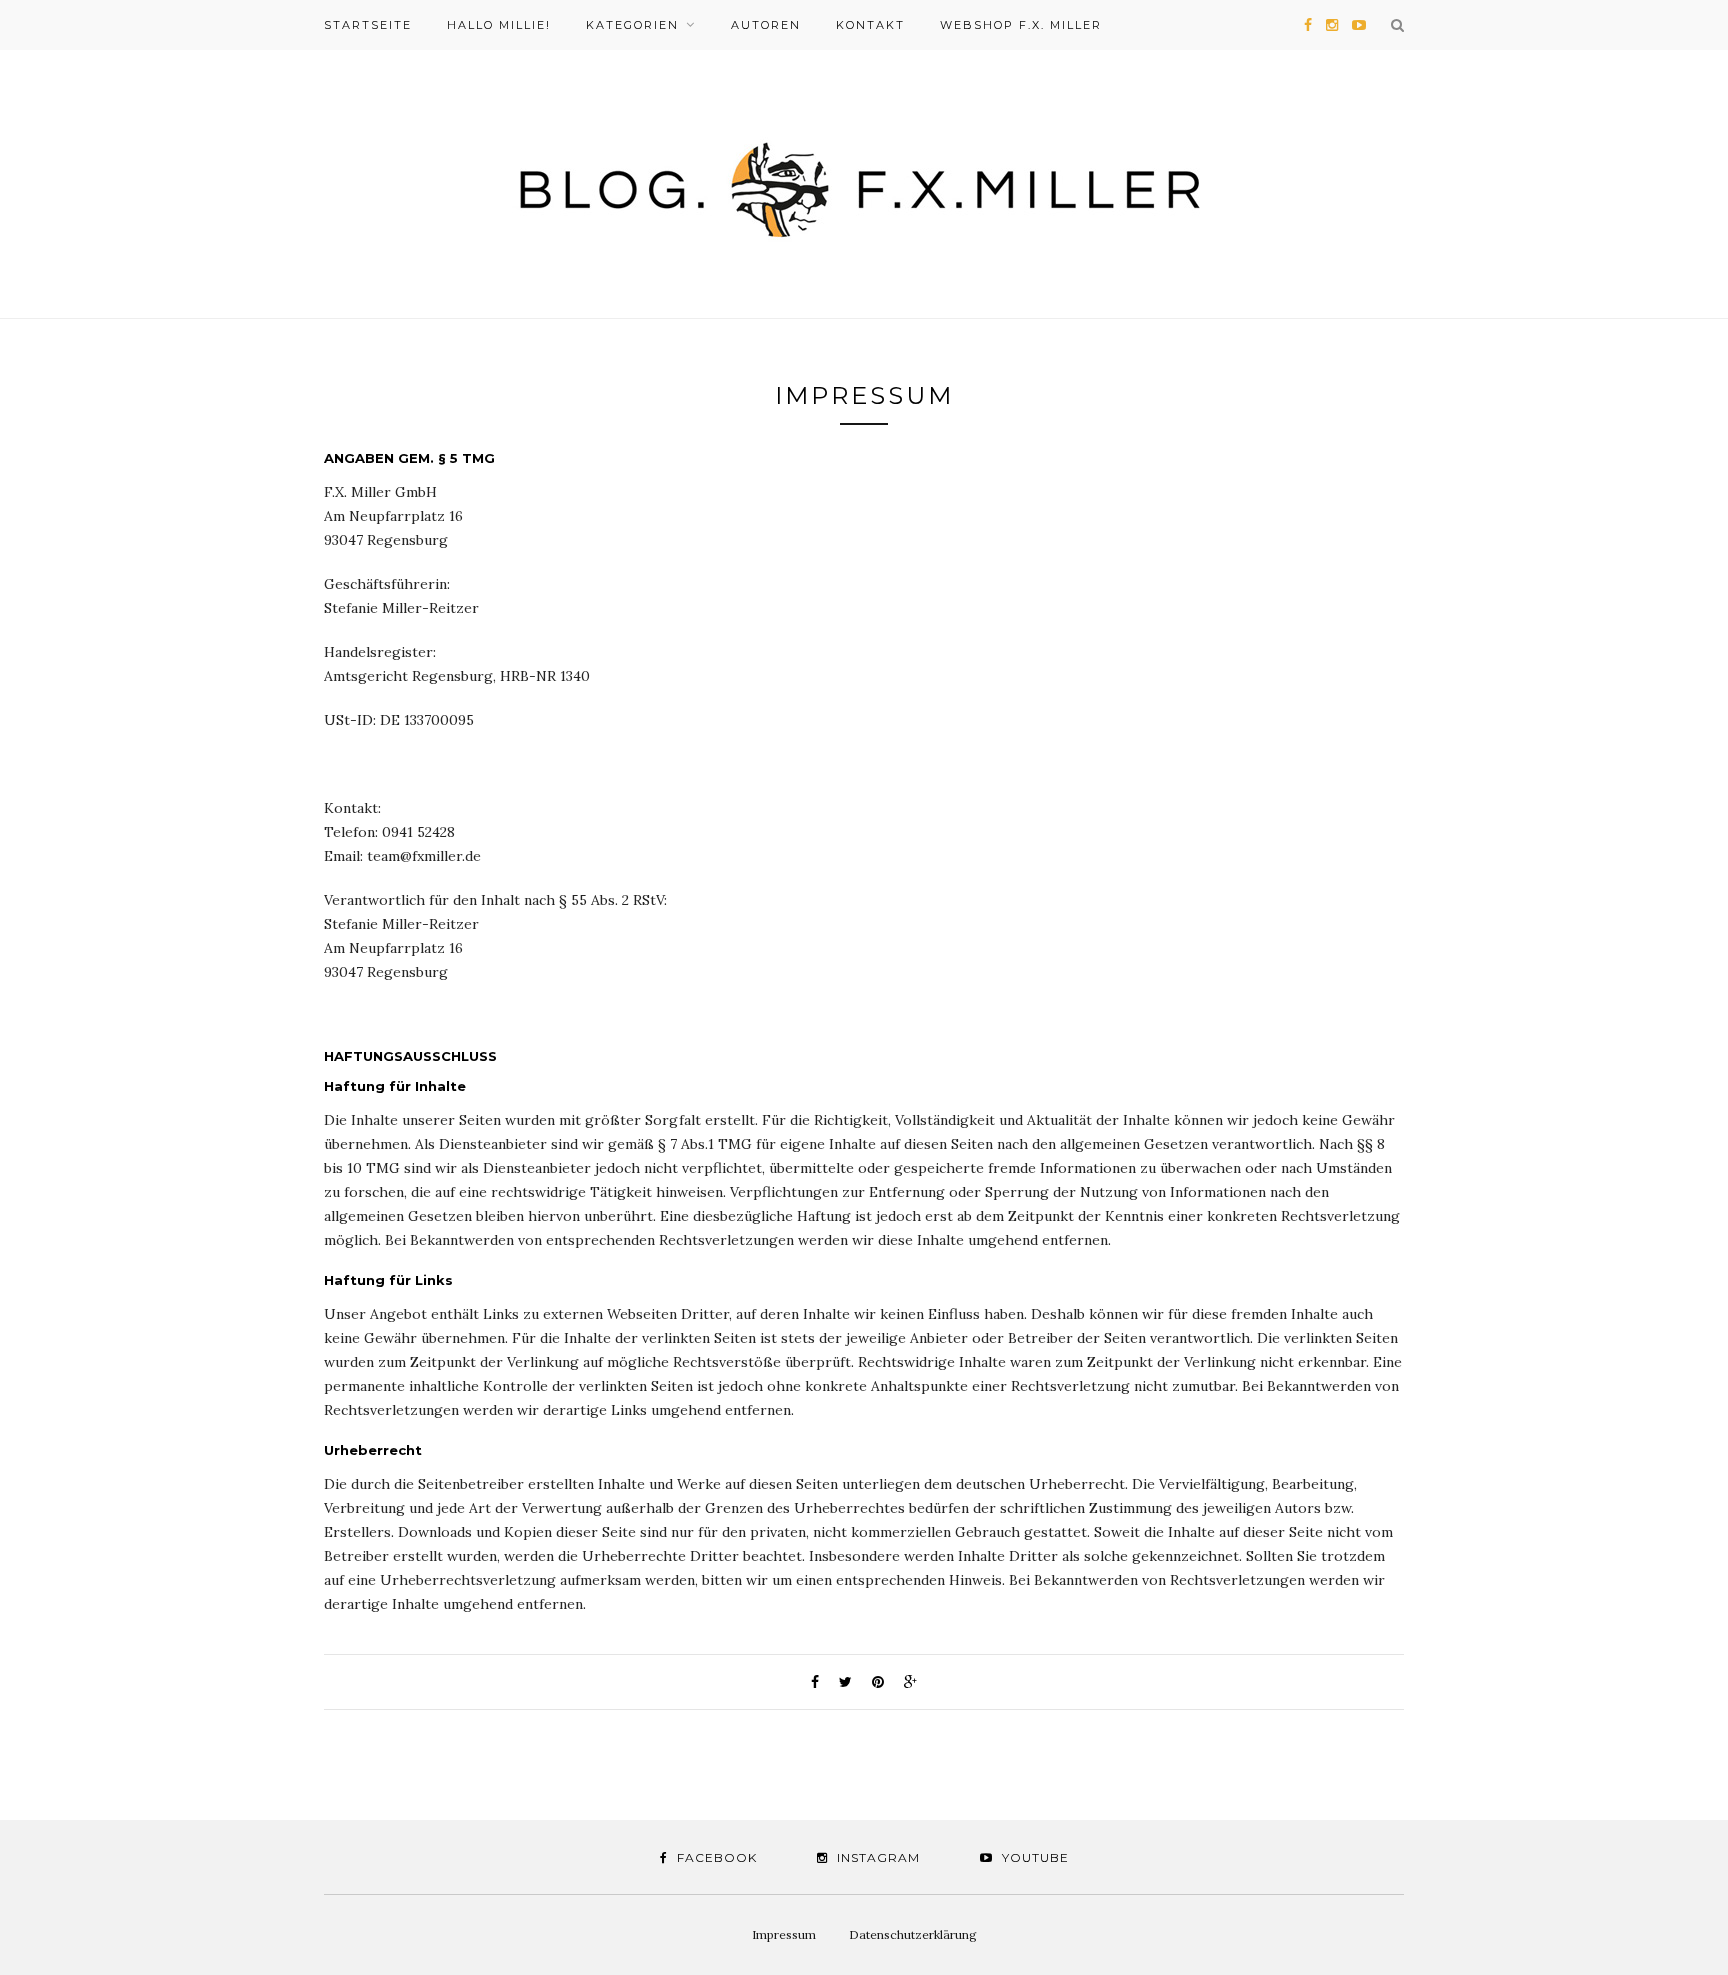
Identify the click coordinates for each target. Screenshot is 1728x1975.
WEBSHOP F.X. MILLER (1021, 25)
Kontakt (870, 25)
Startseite (368, 25)
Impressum (784, 1934)
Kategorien (632, 25)
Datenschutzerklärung (913, 1934)
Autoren (766, 25)
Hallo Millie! (499, 25)
